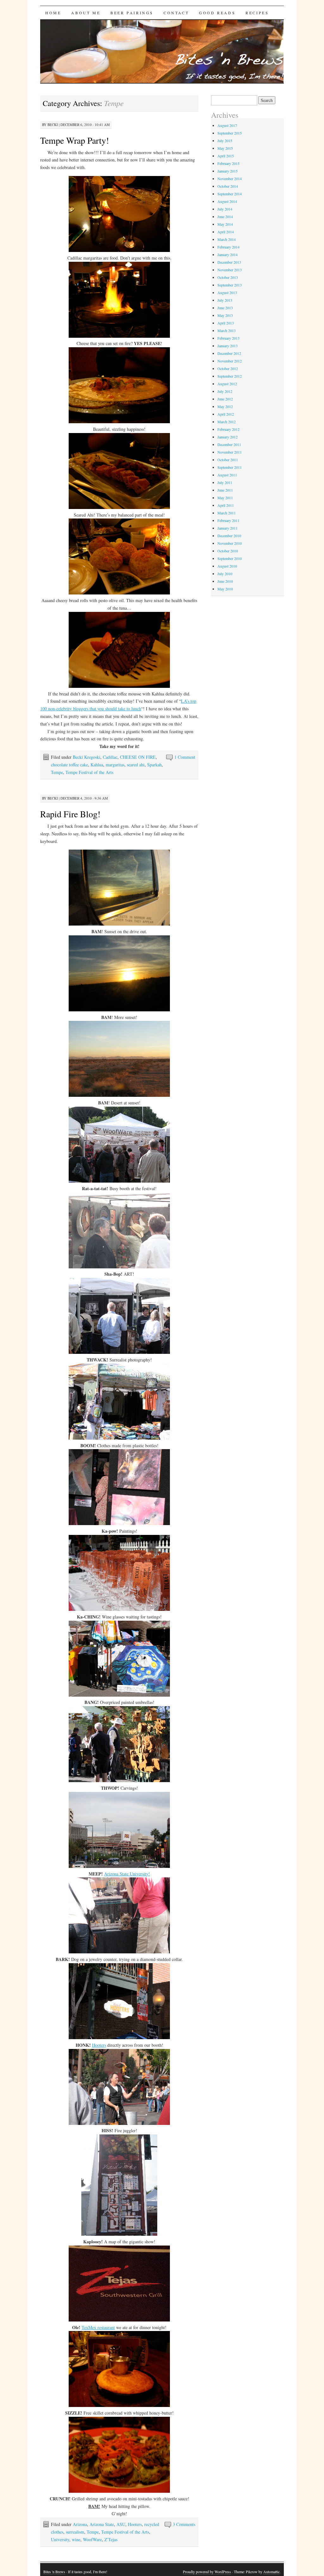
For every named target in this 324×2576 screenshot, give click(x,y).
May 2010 (225, 589)
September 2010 (230, 558)
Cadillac (110, 757)
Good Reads (217, 13)
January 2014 (227, 254)
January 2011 (227, 528)
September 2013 (230, 285)
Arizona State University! (127, 1874)
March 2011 (227, 513)
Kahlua (97, 765)
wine (76, 2539)
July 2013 (225, 300)
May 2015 (225, 148)
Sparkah (154, 765)
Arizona (80, 2524)
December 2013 (229, 262)
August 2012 (227, 384)
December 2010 (229, 536)
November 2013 (230, 270)
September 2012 (230, 376)
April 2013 (226, 323)
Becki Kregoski (87, 757)
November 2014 (230, 179)
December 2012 (229, 353)
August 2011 (227, 475)
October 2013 (228, 277)
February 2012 (228, 429)
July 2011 (225, 482)
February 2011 (228, 520)
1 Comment (185, 757)
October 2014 (228, 186)
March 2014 (227, 239)
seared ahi (136, 765)
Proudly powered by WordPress (207, 2572)
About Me (86, 13)
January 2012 (227, 437)
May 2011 (225, 498)
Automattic (271, 2572)
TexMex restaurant (98, 2327)
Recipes (257, 13)
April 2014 (226, 232)
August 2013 (227, 292)
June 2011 (225, 490)
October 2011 (228, 460)
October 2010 (228, 551)
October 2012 (228, 368)
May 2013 (225, 315)
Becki (53, 125)
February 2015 (228, 163)
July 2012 (225, 391)
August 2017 (227, 125)
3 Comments (184, 2524)
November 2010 (230, 543)
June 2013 (225, 308)
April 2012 (226, 414)
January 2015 (227, 171)
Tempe (57, 772)
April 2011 (226, 505)
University (60, 2539)
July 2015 (225, 141)
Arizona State (102, 2524)
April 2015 (226, 156)
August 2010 (227, 566)
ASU (121, 2524)
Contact (176, 13)
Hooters (99, 2045)
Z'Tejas (111, 2539)
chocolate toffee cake (69, 765)
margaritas (115, 765)
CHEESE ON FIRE (138, 757)
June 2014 (225, 217)
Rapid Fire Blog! (70, 814)
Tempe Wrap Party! (75, 140)
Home (53, 13)
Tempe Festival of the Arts (89, 772)
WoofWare (92, 2539)
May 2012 (225, 406)
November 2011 (230, 452)
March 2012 (227, 422)
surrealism (75, 2532)
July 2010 (225, 574)
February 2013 (228, 338)
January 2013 (227, 346)
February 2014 (228, 247)
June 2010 (225, 581)
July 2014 (225, 209)
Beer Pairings (132, 13)
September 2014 (230, 194)
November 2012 (230, 361)
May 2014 (225, 224)
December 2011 (229, 444)
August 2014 (227, 201)
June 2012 (225, 399)
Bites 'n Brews (54, 2572)
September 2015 (230, 133)
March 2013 (227, 330)
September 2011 (230, 467)
